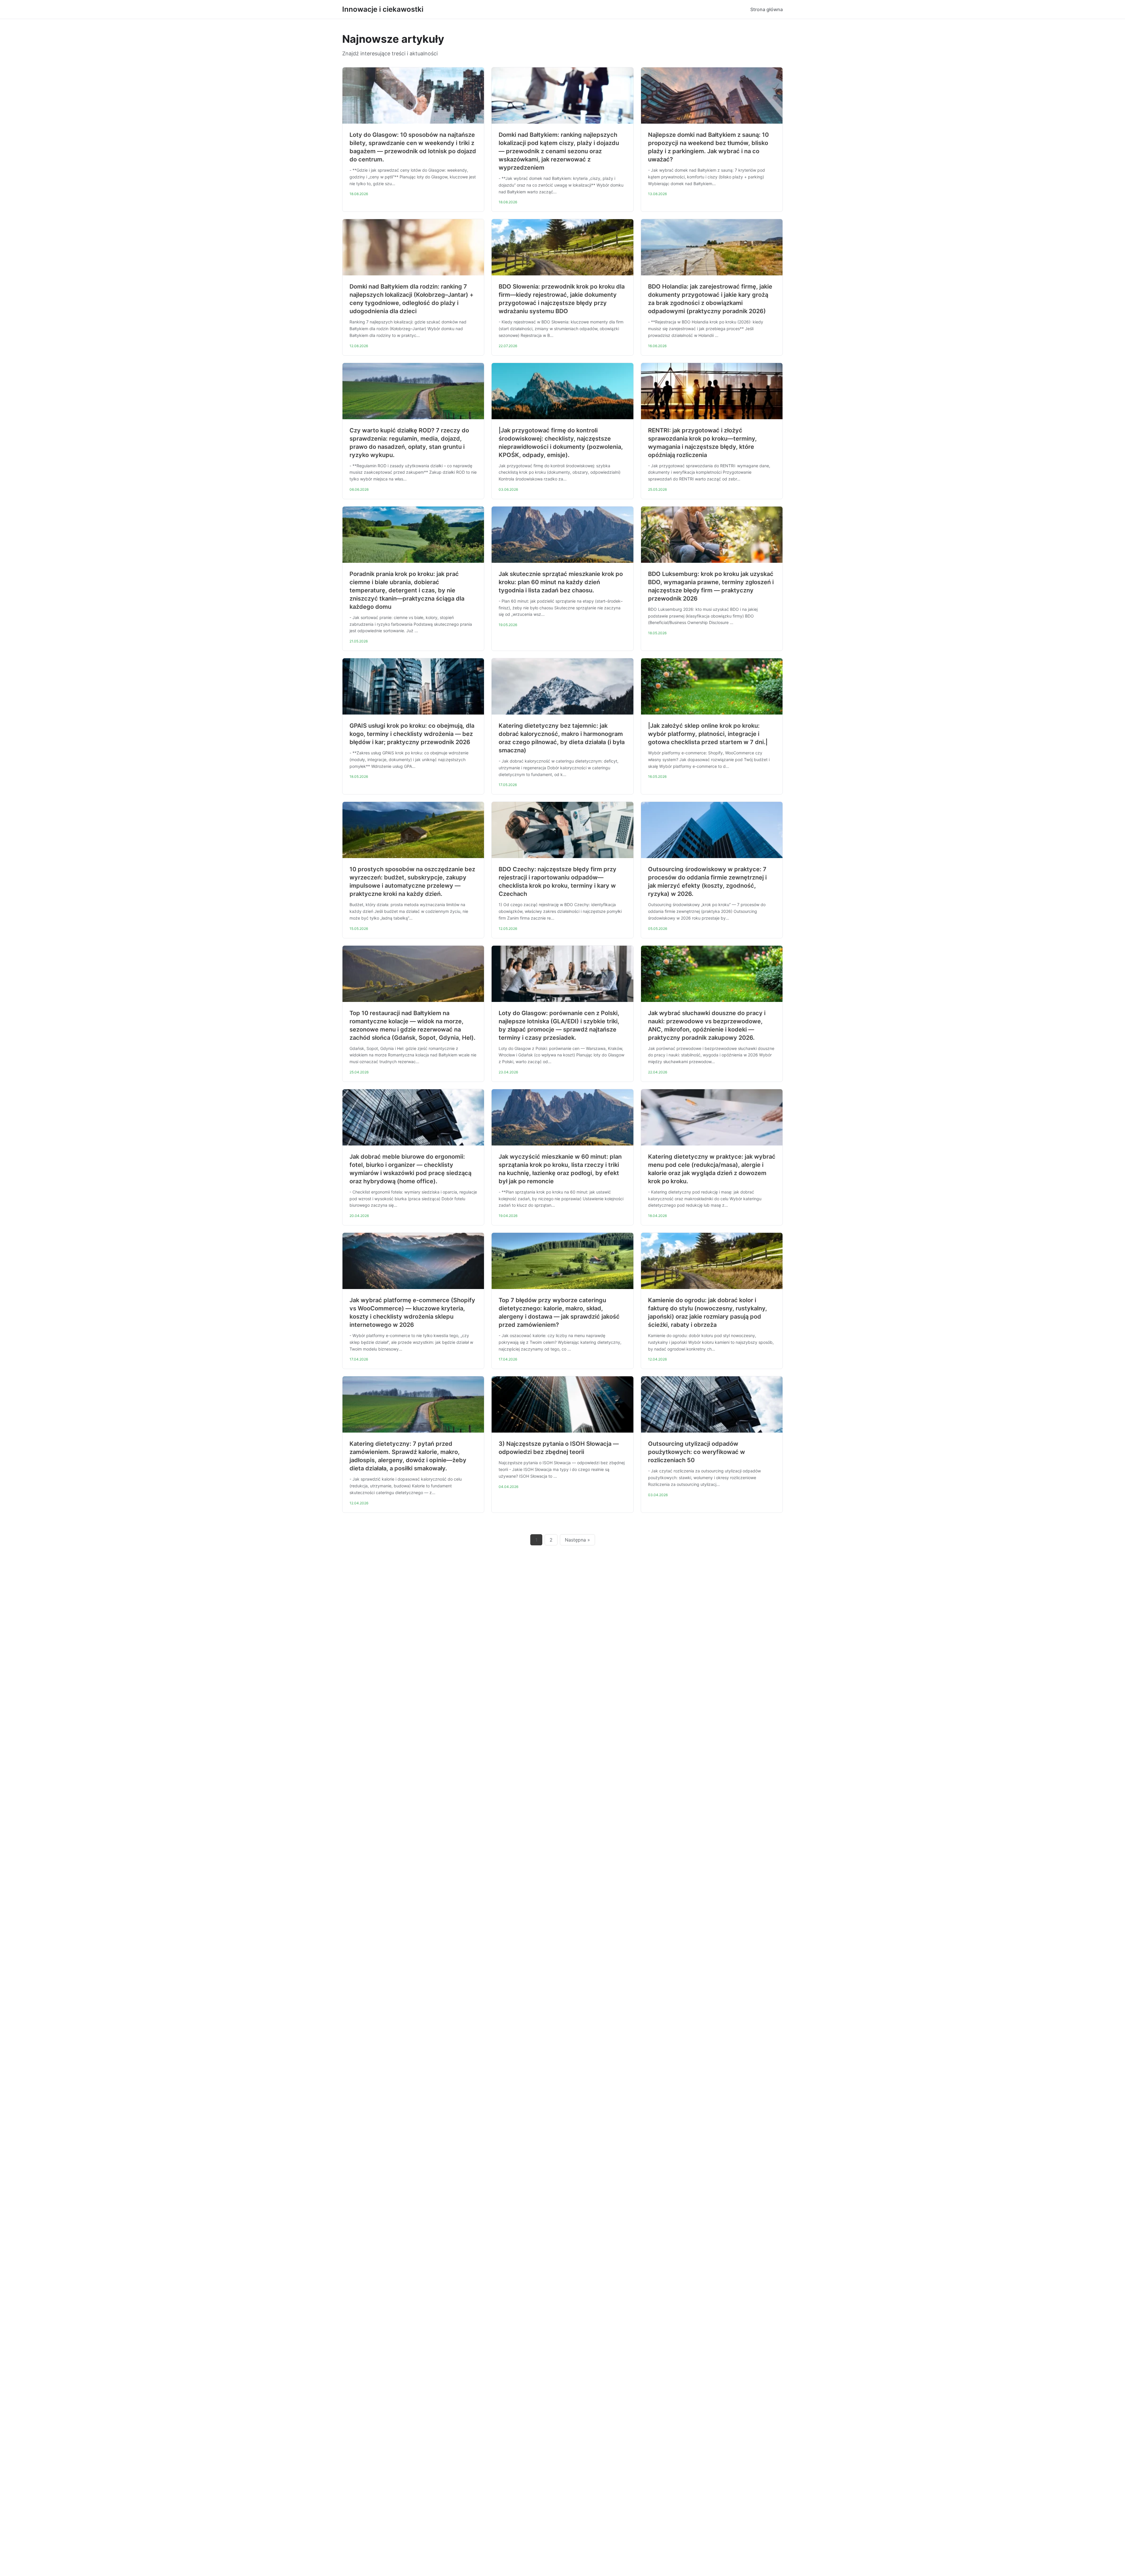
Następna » (577, 1540)
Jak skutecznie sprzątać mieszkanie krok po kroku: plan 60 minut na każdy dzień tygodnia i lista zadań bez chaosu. (561, 582)
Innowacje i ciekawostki (383, 9)
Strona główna (767, 9)
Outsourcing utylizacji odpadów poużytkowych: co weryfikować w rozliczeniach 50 (697, 1452)
